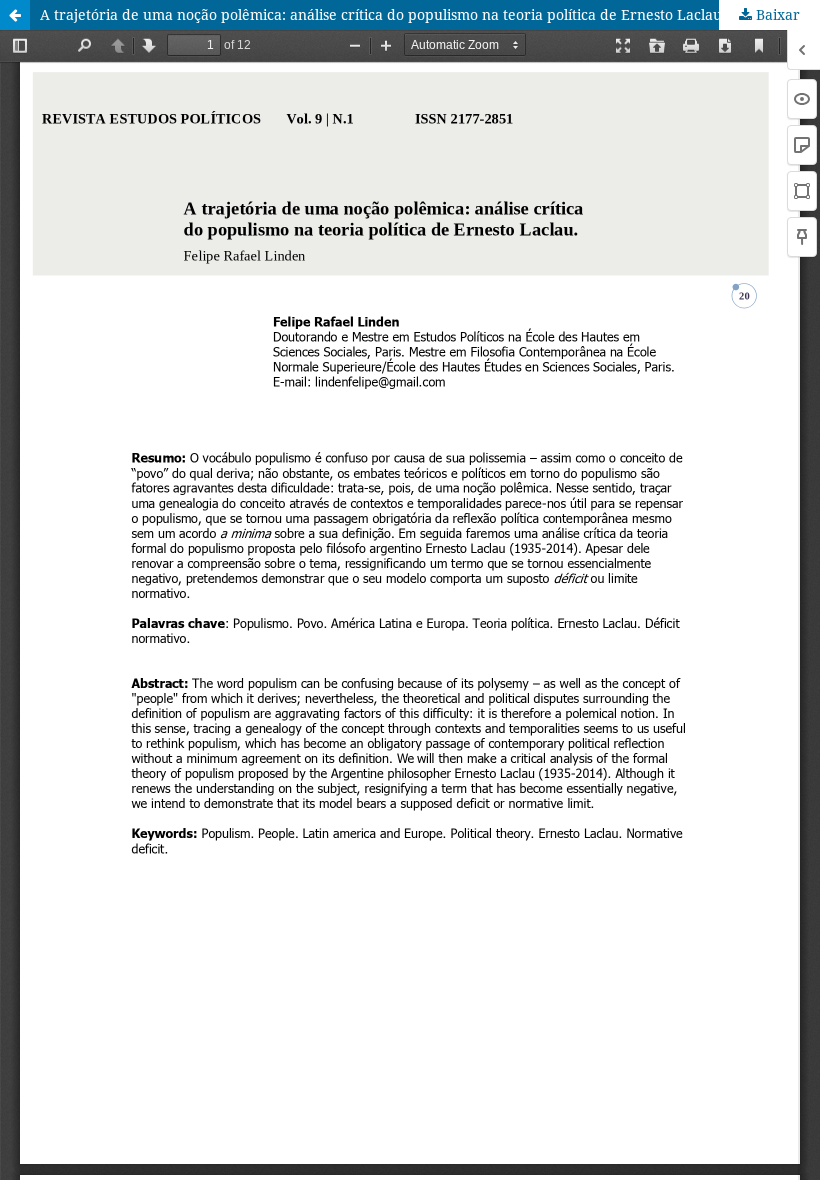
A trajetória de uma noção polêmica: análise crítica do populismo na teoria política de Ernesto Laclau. (383, 14)
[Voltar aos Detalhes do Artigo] (15, 15)
